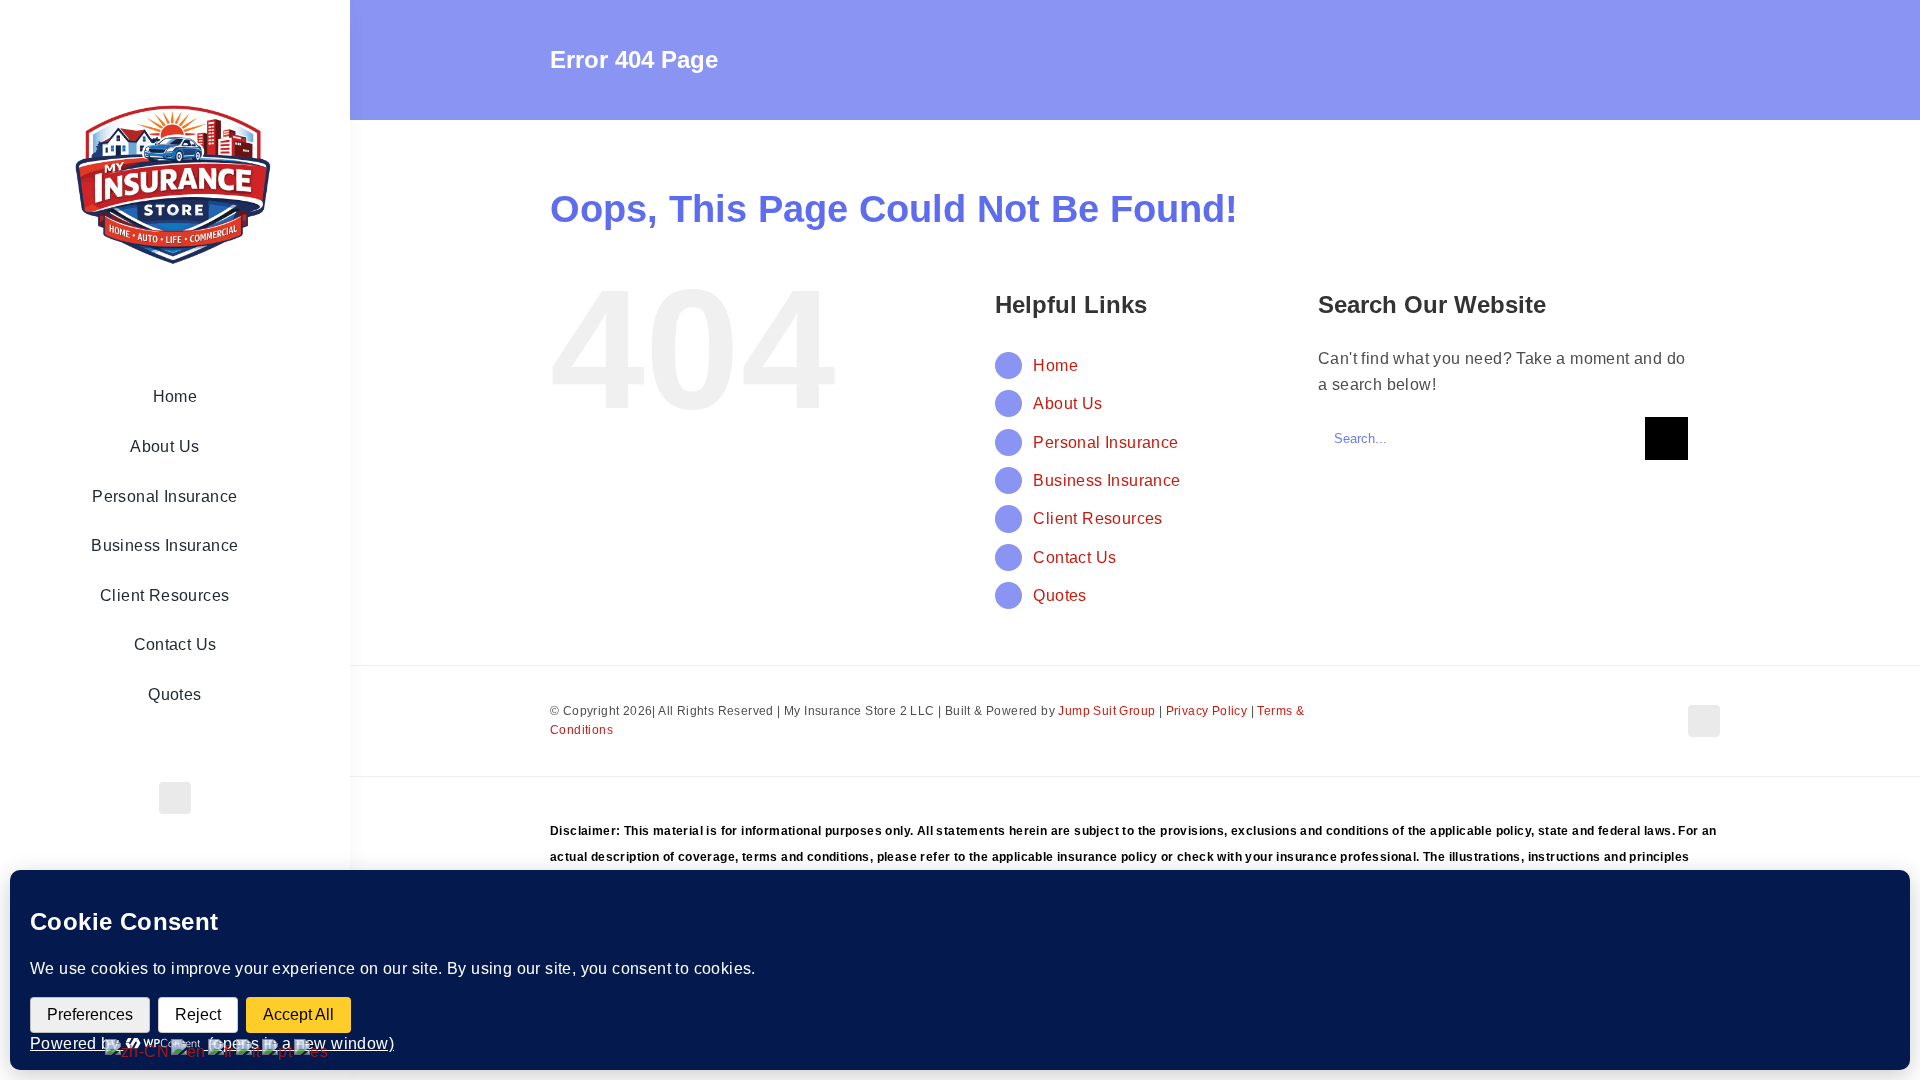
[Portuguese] (278, 1050)
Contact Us (1074, 557)
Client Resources (1097, 518)
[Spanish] (312, 1050)
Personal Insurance (1105, 442)
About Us (1067, 403)
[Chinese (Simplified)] (138, 1050)
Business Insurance (1106, 480)
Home (1055, 365)
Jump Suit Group (1106, 711)
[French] (222, 1050)
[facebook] (175, 798)
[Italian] (249, 1050)
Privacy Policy (1207, 711)
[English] (189, 1050)
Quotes (1059, 595)
